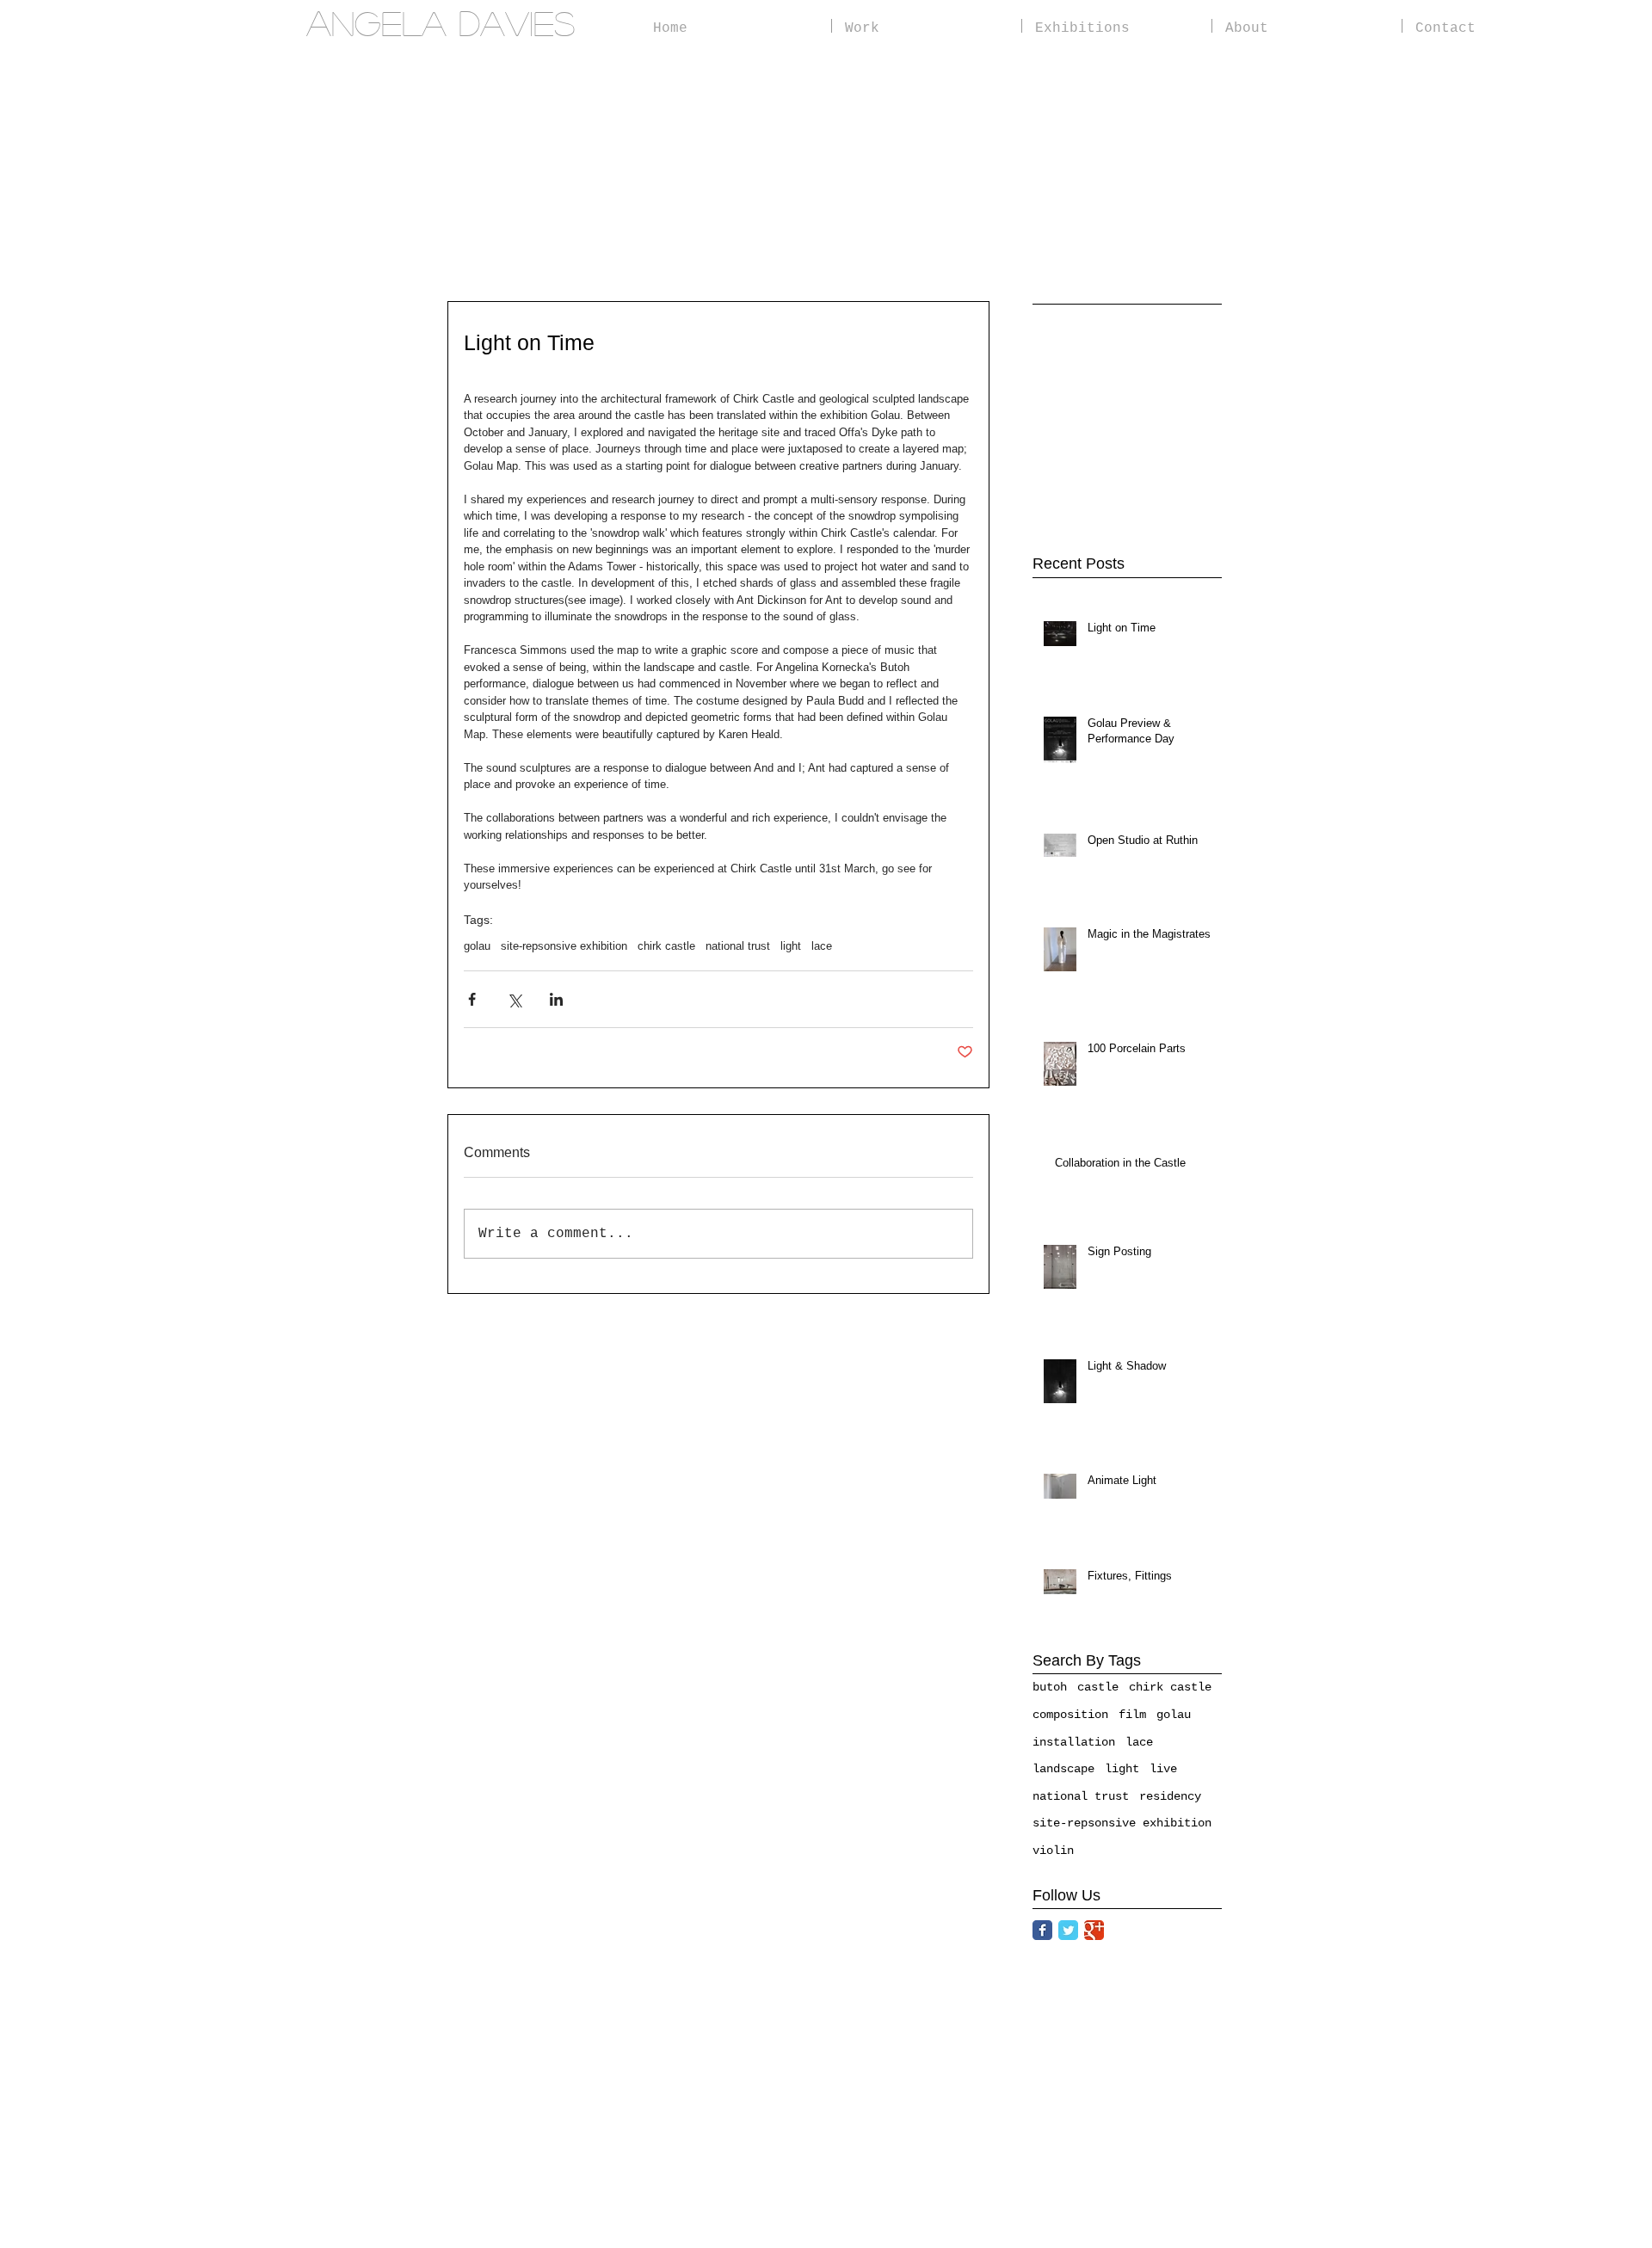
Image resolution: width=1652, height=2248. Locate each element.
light (791, 946)
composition (1070, 1715)
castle (1098, 1687)
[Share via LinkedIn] (556, 999)
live (1163, 1769)
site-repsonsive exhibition (564, 946)
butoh (1050, 1687)
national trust (738, 946)
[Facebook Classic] (1042, 1930)
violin (1053, 1851)
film (1132, 1715)
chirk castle (666, 946)
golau (477, 946)
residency (1170, 1796)
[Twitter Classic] (1068, 1930)
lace (822, 946)
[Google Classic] (1094, 1930)
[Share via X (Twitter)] (514, 999)
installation (1074, 1742)
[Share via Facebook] (472, 999)
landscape (1063, 1769)
